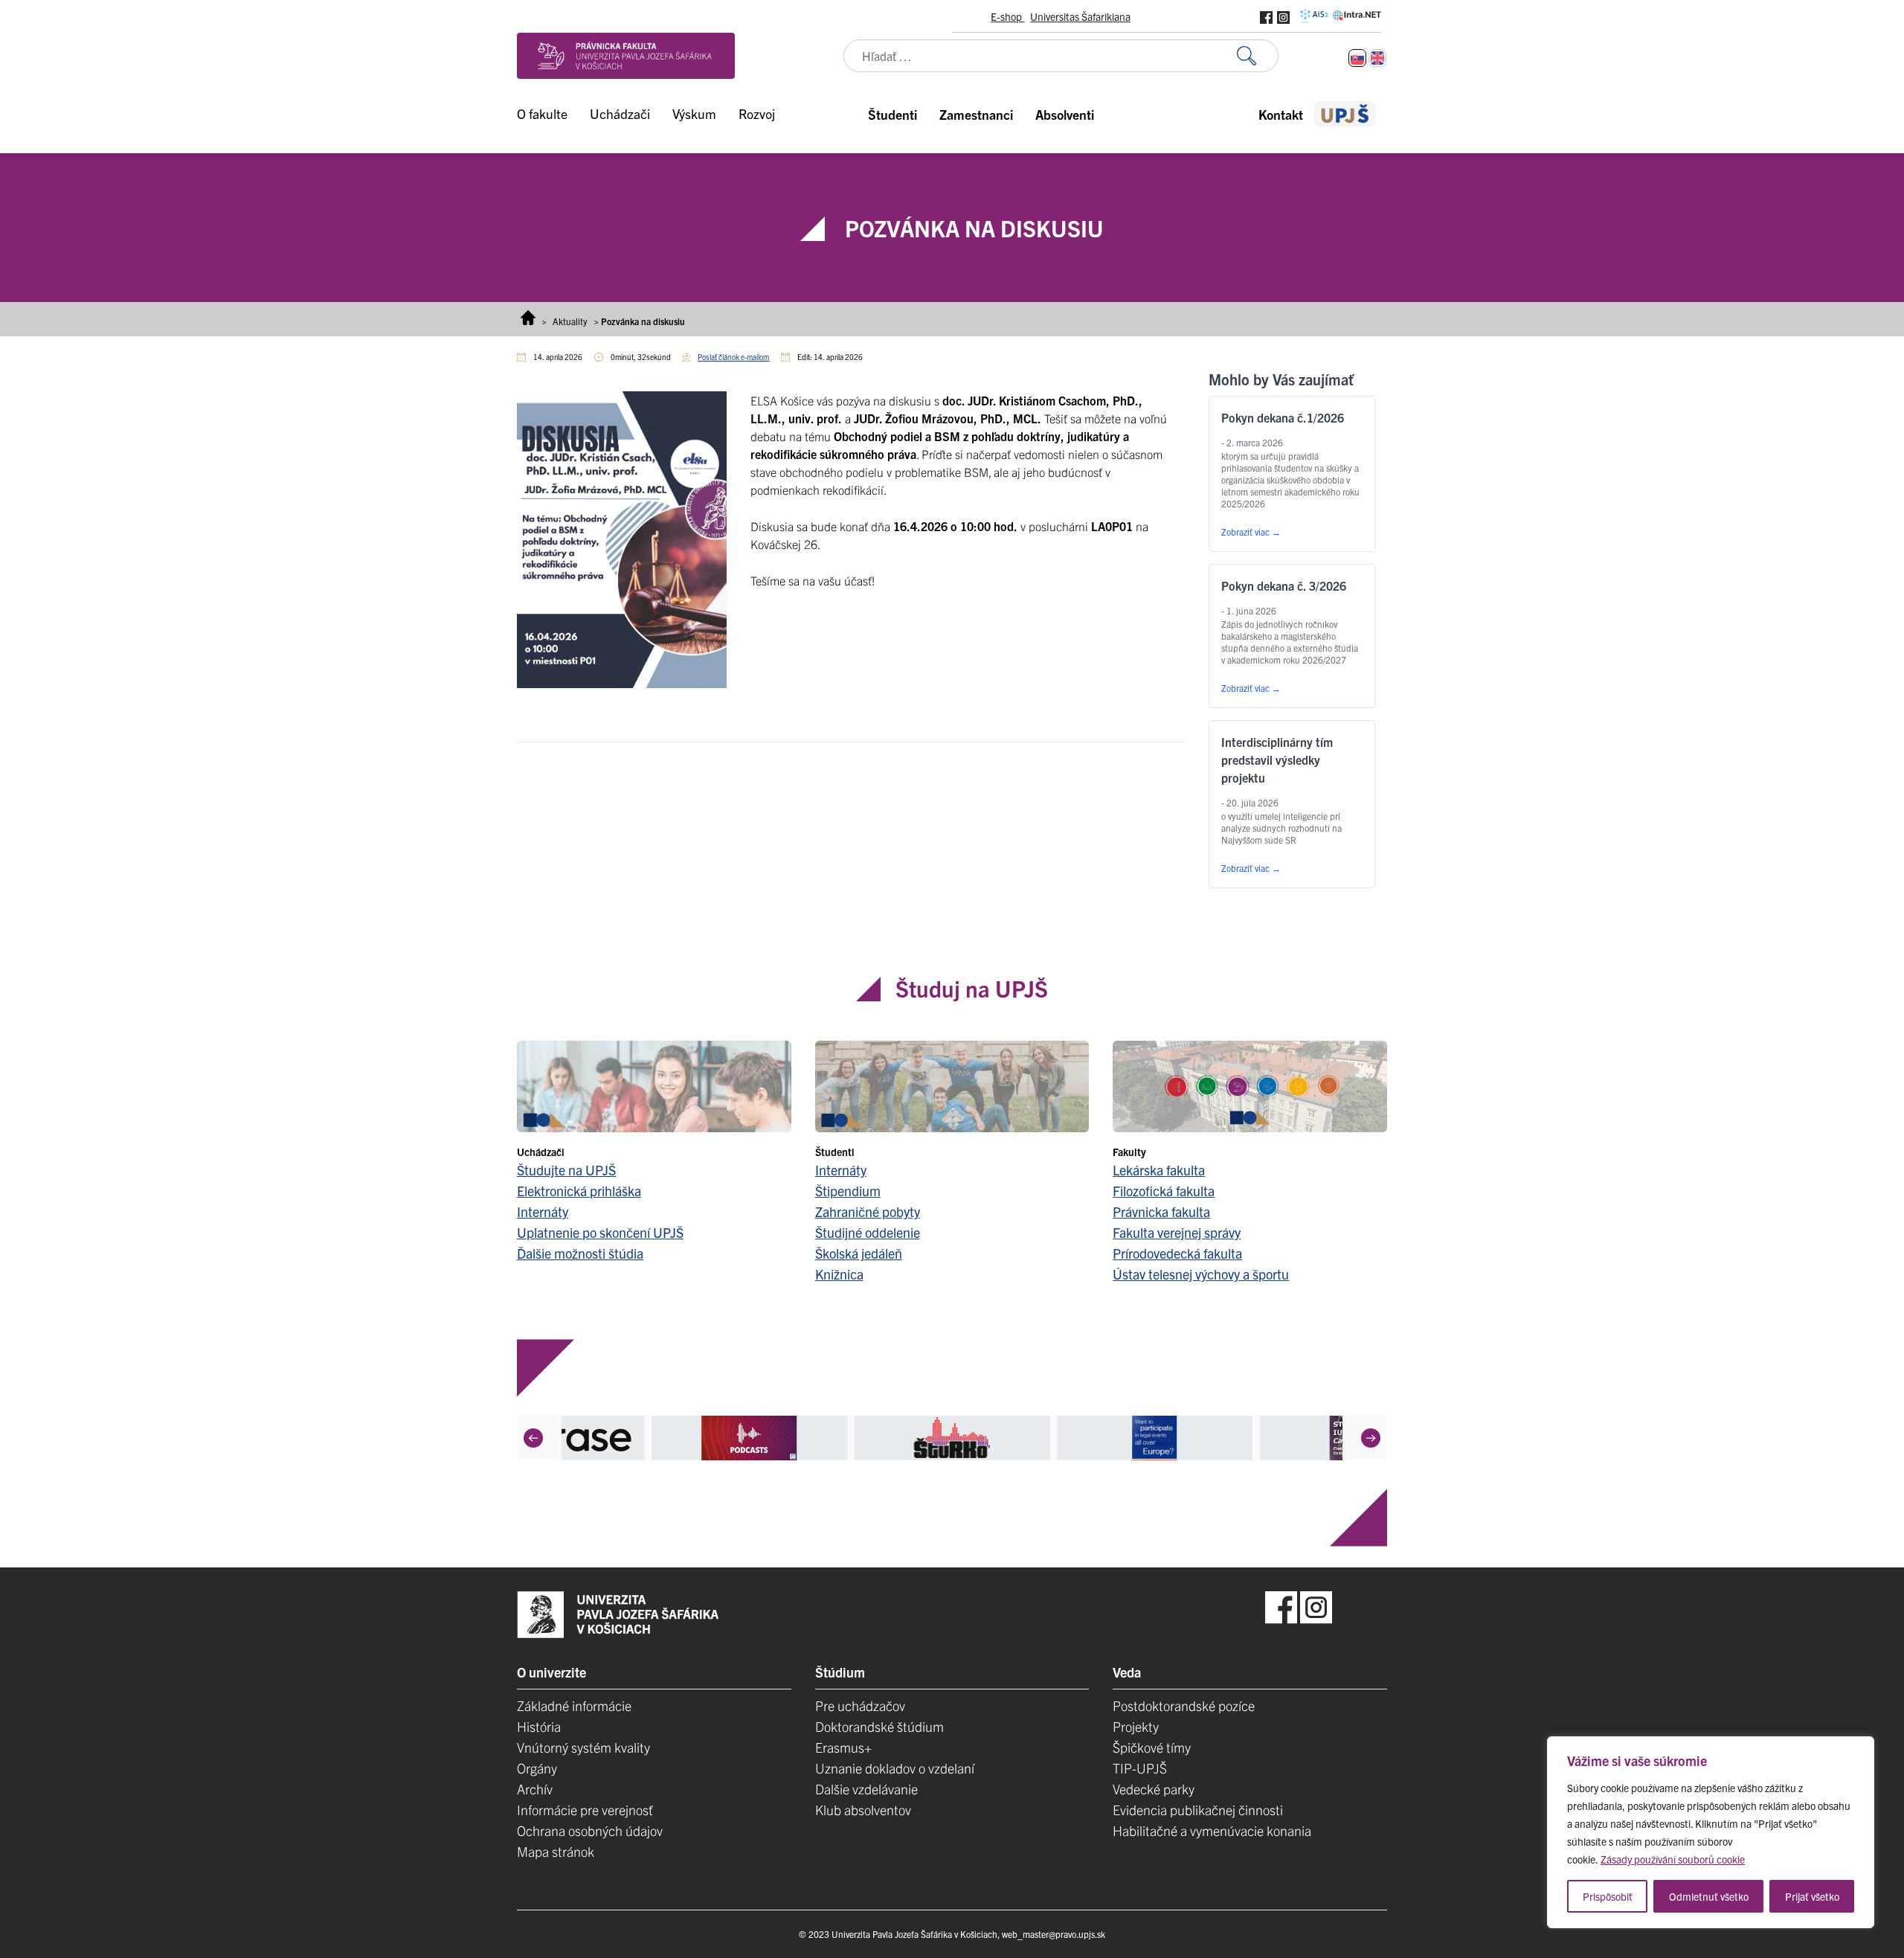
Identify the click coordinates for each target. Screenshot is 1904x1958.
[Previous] (533, 1438)
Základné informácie (574, 1705)
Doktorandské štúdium (879, 1726)
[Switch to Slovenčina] (1357, 58)
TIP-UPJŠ (1140, 1768)
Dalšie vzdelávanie (866, 1789)
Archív (535, 1789)
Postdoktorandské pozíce (1184, 1705)
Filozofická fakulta (1164, 1191)
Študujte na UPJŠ (566, 1170)
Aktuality (570, 321)
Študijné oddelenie (868, 1232)
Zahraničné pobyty (868, 1211)
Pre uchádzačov (860, 1705)
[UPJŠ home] (1345, 114)
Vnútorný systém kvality (583, 1747)
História (539, 1726)
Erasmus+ (843, 1747)
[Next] (1371, 1438)
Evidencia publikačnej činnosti (1198, 1810)
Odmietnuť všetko (1709, 1896)
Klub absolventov (863, 1810)
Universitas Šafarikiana (1080, 16)
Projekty (1136, 1726)
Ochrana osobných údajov (590, 1830)
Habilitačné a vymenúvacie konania (1212, 1830)
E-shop (1007, 16)
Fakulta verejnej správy (1177, 1232)
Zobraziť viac (1251, 532)
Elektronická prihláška (579, 1191)
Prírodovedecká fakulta (1177, 1253)
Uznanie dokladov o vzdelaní (895, 1768)
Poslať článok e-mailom (733, 357)
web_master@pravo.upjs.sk (1054, 1934)
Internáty (543, 1211)
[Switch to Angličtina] (1377, 58)
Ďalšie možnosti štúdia (580, 1253)
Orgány (537, 1768)
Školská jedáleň (859, 1253)
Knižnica (839, 1274)
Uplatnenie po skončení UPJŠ (600, 1232)
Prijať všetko (1812, 1896)
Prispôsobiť (1608, 1896)
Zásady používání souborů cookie (1673, 1859)
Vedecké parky (1154, 1789)
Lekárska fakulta (1159, 1170)
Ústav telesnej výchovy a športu (1201, 1274)
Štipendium (848, 1191)
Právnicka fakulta (1161, 1211)
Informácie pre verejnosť (585, 1810)
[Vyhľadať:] (1258, 56)
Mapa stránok (556, 1851)
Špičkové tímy (1152, 1747)
